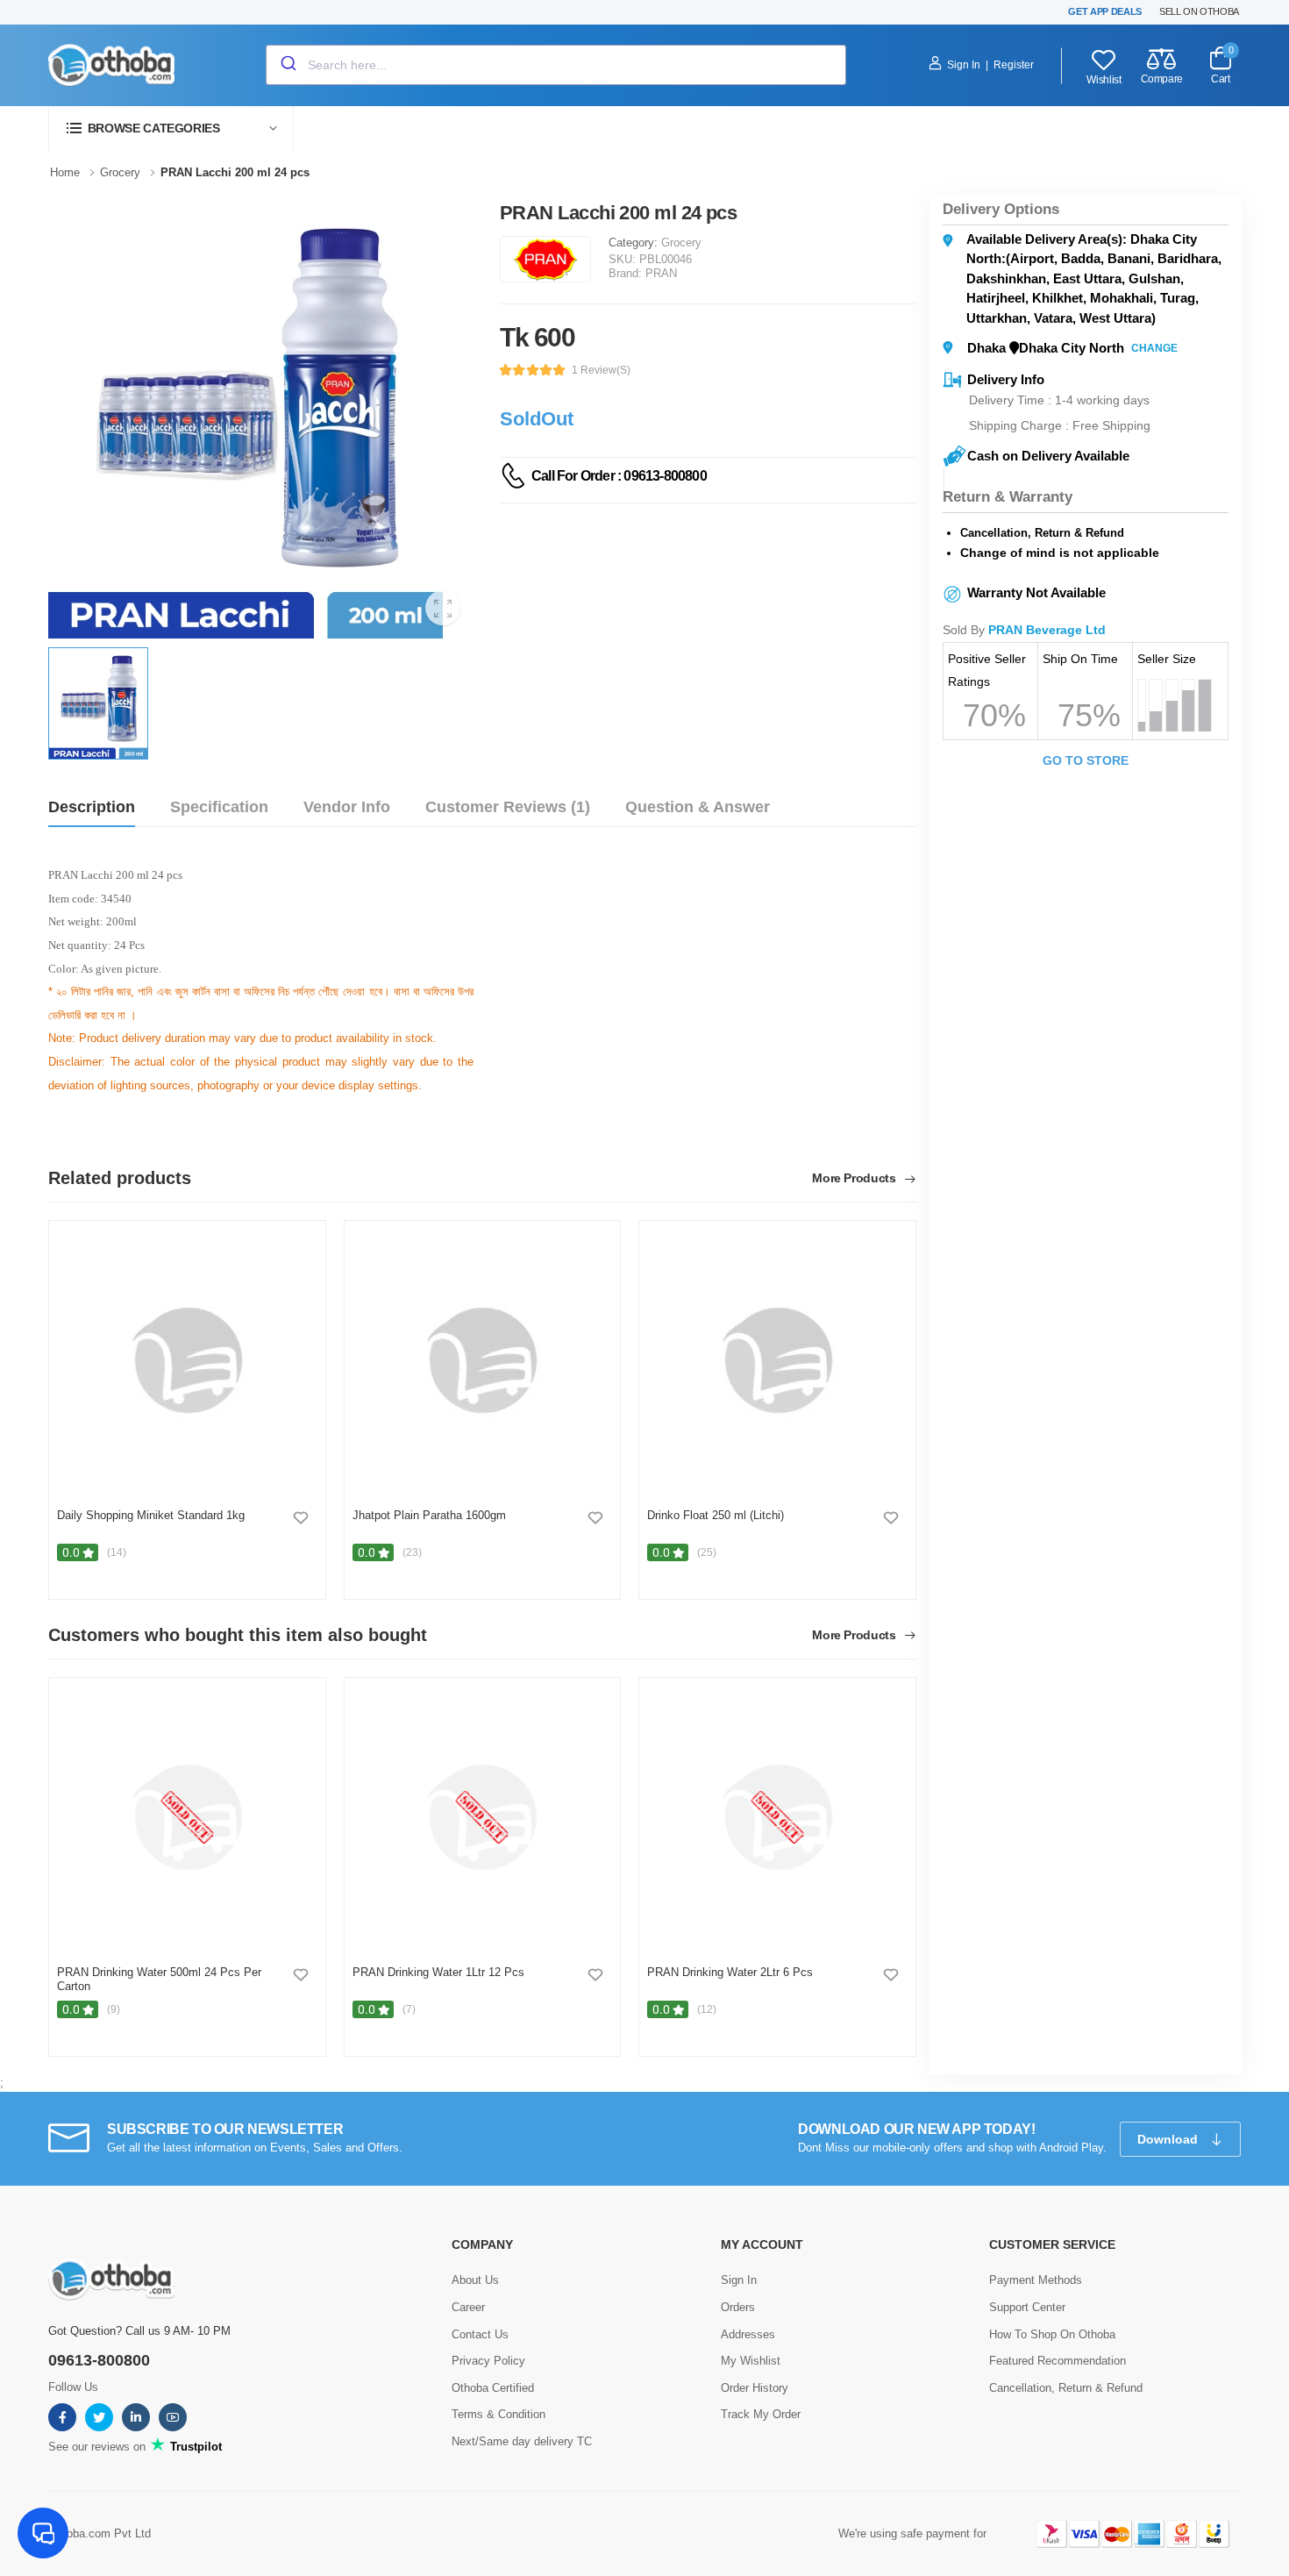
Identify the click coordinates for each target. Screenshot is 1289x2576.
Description (92, 807)
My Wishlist (751, 2361)
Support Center (1027, 2307)
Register (1014, 65)
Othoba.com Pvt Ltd (100, 2533)
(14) (117, 1552)
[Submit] (287, 65)
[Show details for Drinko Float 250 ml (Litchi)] (777, 1360)
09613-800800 (99, 2360)
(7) (409, 2009)
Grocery (681, 243)
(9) (114, 2009)
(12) (707, 2009)
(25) (707, 1552)
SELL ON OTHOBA (1199, 11)
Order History (755, 2388)
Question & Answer (698, 807)
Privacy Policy (488, 2361)
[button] (171, 128)
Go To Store (1086, 760)
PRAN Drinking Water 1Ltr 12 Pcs (438, 1972)
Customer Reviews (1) (508, 807)
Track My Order (761, 2414)
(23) (412, 1552)
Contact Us (480, 2334)
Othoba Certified (493, 2388)
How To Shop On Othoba (1052, 2334)
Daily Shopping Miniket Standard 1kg (151, 1515)
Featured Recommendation (1058, 2361)
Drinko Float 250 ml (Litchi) (716, 1515)
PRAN (661, 273)
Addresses (748, 2334)
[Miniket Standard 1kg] (187, 1360)
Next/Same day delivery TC (522, 2441)
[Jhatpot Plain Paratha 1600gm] (482, 1360)
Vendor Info (347, 807)
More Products (855, 1178)
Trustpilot (194, 2447)
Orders (738, 2307)
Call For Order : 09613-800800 (619, 476)
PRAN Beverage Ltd (1047, 630)
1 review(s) (601, 370)
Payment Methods (1036, 2280)
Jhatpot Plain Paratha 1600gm (429, 1515)
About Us (475, 2280)
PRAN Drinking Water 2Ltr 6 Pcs (730, 1972)
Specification (219, 807)
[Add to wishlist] (301, 1517)
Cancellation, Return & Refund (1066, 2388)
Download (1169, 2139)
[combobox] (556, 65)
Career (468, 2307)
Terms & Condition (499, 2414)
